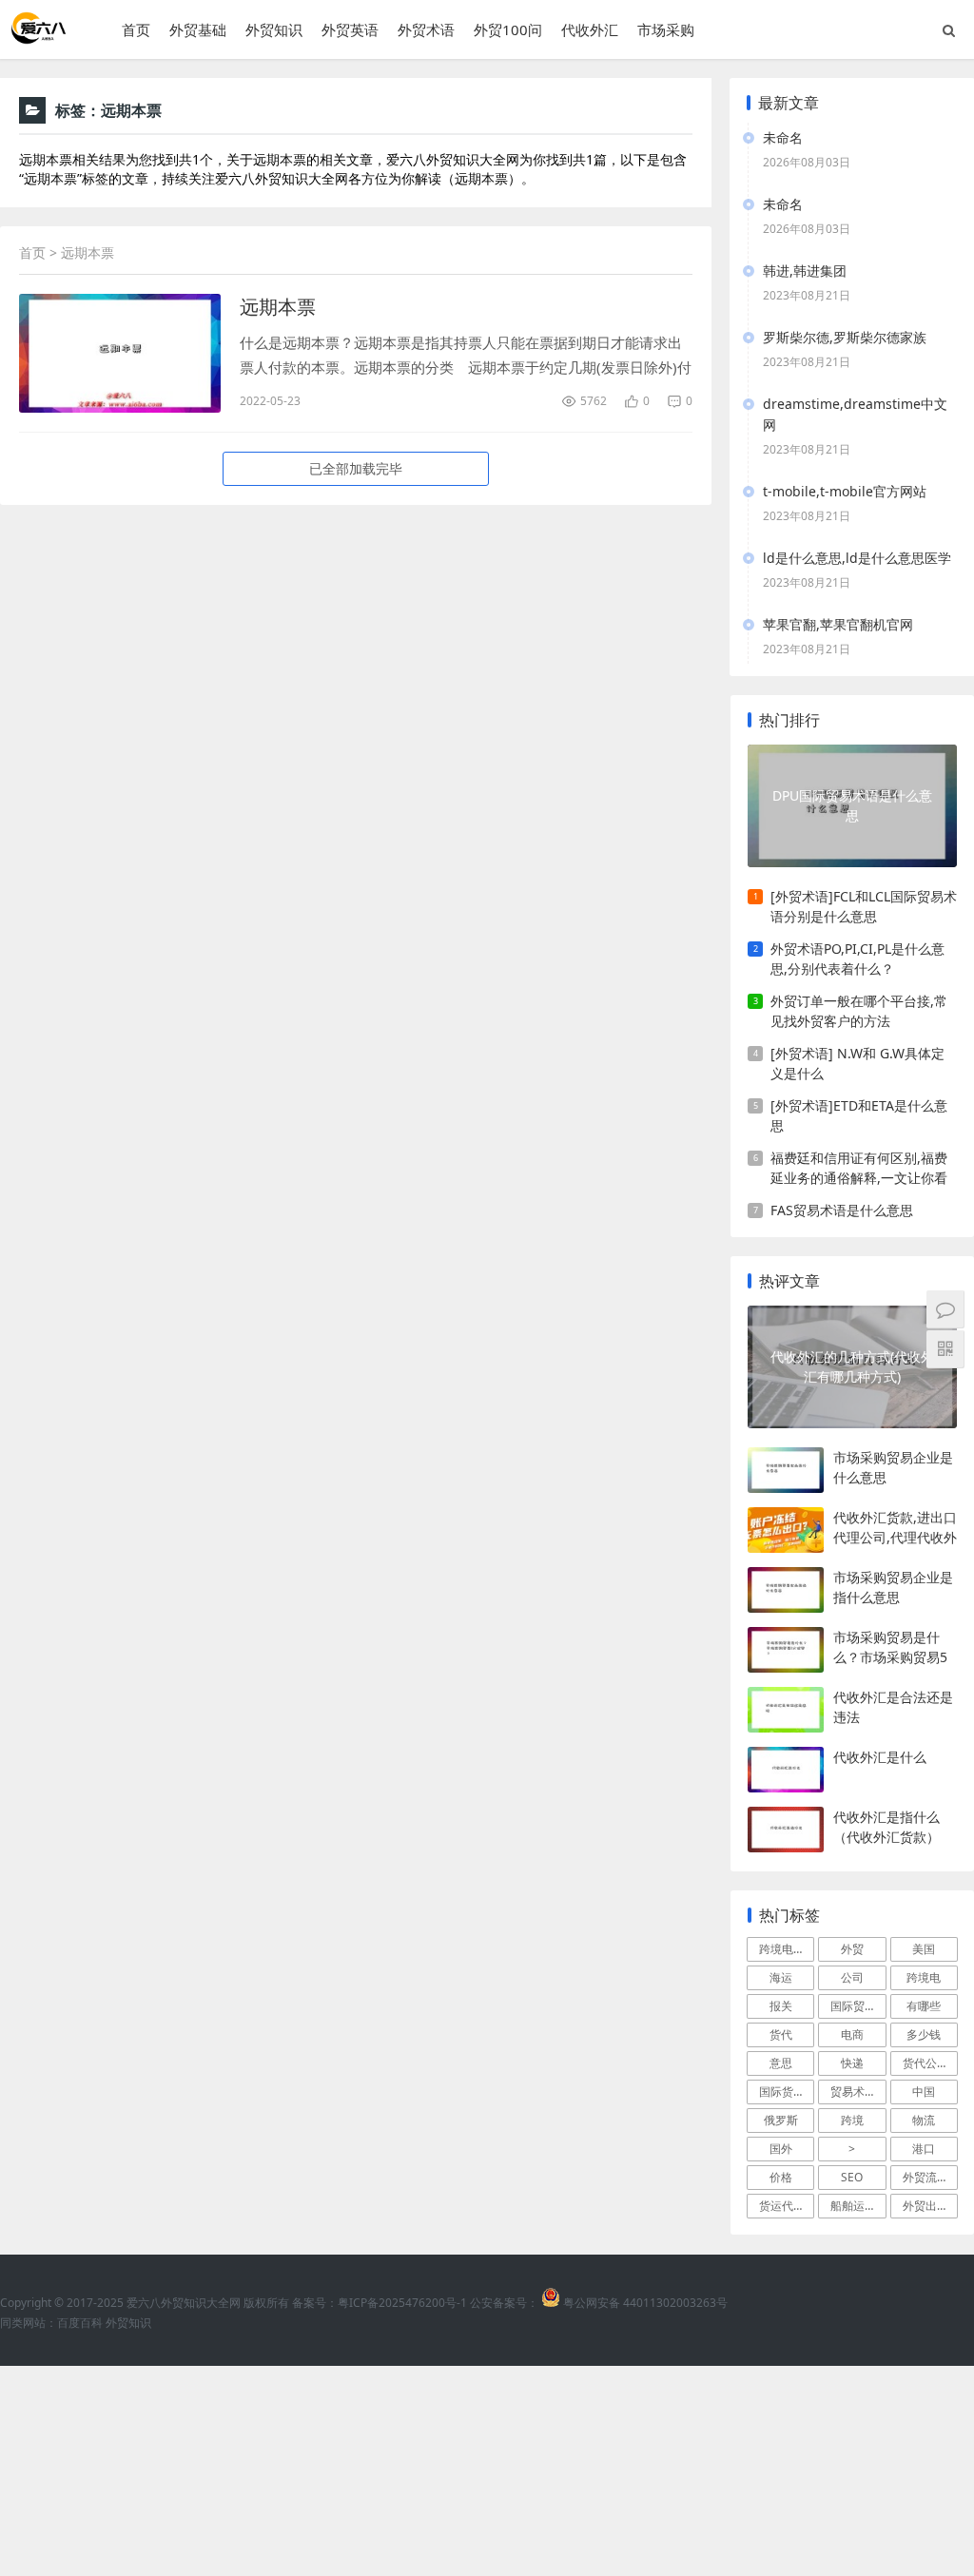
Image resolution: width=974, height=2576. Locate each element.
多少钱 (924, 2034)
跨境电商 (782, 1949)
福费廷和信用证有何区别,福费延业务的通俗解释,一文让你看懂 (859, 1168)
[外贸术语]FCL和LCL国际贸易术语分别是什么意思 (864, 906)
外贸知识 (274, 29)
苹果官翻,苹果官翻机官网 (838, 624)
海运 (781, 1977)
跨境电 (924, 1977)
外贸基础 (198, 29)
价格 (781, 2177)
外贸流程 (925, 2177)
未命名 (783, 137)
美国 (924, 1949)
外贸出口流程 (930, 2206)
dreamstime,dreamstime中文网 (855, 414)
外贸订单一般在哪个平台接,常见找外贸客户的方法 (859, 1011)
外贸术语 (426, 29)
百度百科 (80, 2323)
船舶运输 (853, 2206)
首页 (136, 29)
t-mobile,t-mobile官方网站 (845, 491)
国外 (781, 2149)
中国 (924, 2092)
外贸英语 (350, 29)
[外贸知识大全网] (37, 38)
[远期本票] (120, 353)
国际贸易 (853, 2006)
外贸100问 (508, 29)
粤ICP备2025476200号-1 (402, 2303)
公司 (852, 1977)
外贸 (852, 1949)
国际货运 (782, 2092)
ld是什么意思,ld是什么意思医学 (857, 558)
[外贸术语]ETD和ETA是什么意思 (859, 1115)
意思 (781, 2063)
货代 (781, 2034)
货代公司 (925, 2063)
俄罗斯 (781, 2120)
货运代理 (782, 2206)
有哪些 (924, 2006)
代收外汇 (590, 29)
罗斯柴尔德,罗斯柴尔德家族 (845, 337)
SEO (852, 2177)
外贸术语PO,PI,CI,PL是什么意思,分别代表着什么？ (857, 959)
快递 (852, 2063)
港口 (924, 2149)
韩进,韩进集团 (805, 271)
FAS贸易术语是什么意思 (842, 1210)
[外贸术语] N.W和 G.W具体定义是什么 (857, 1063)
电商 (852, 2034)
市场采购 (666, 29)
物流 (924, 2120)
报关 (781, 2006)
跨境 (852, 2120)
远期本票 (278, 307)
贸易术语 (853, 2092)
